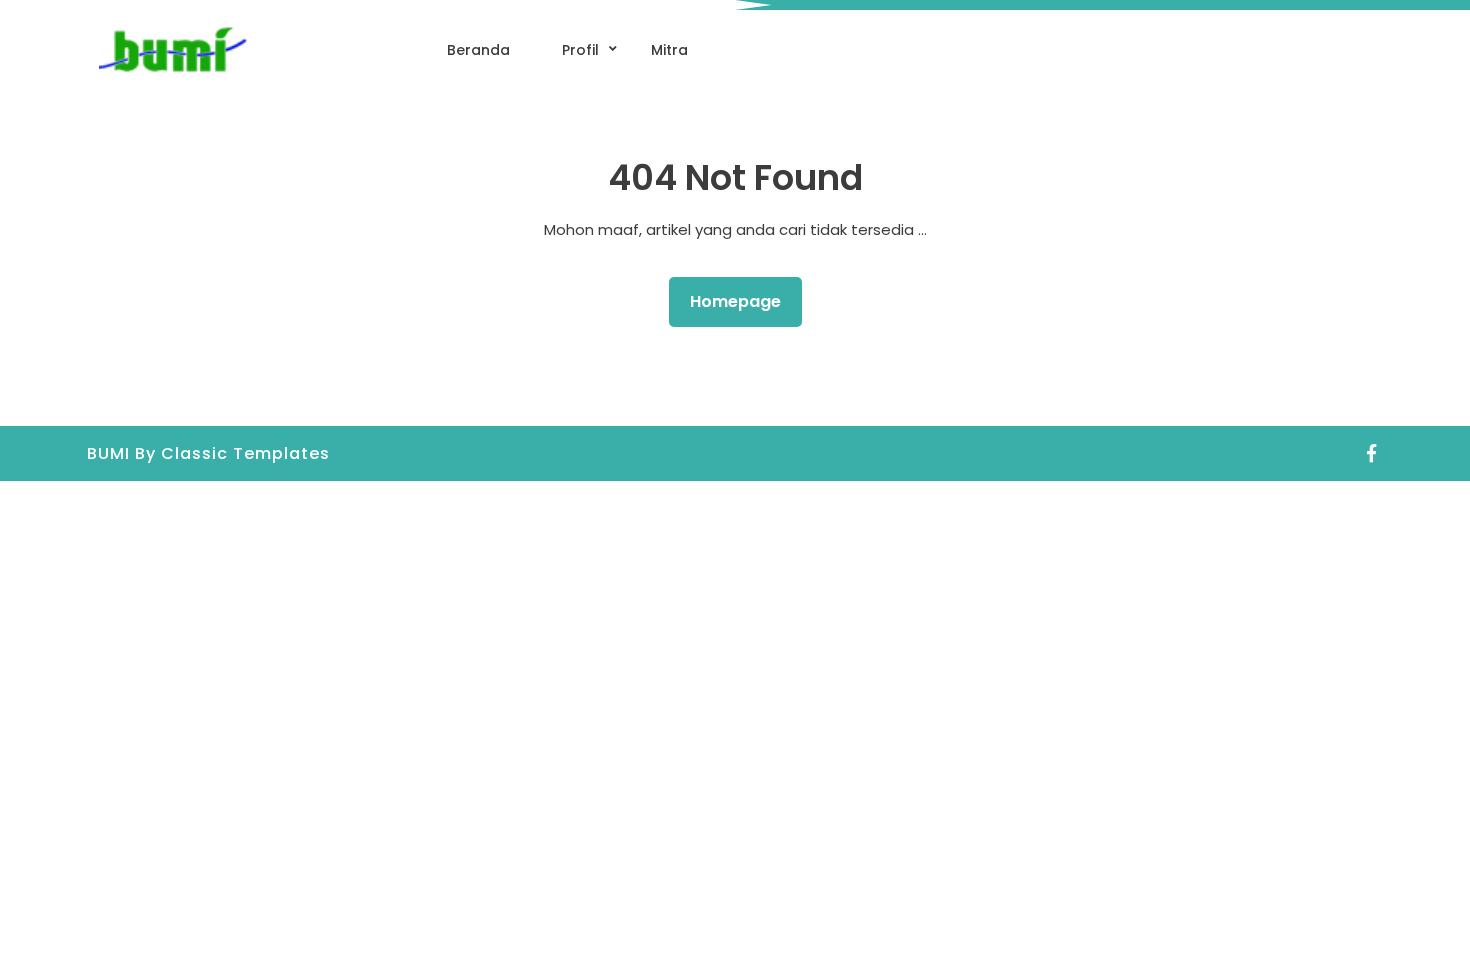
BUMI (111, 453)
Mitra (669, 50)
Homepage (743, 301)
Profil (580, 50)
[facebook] (1372, 453)
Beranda (478, 50)
